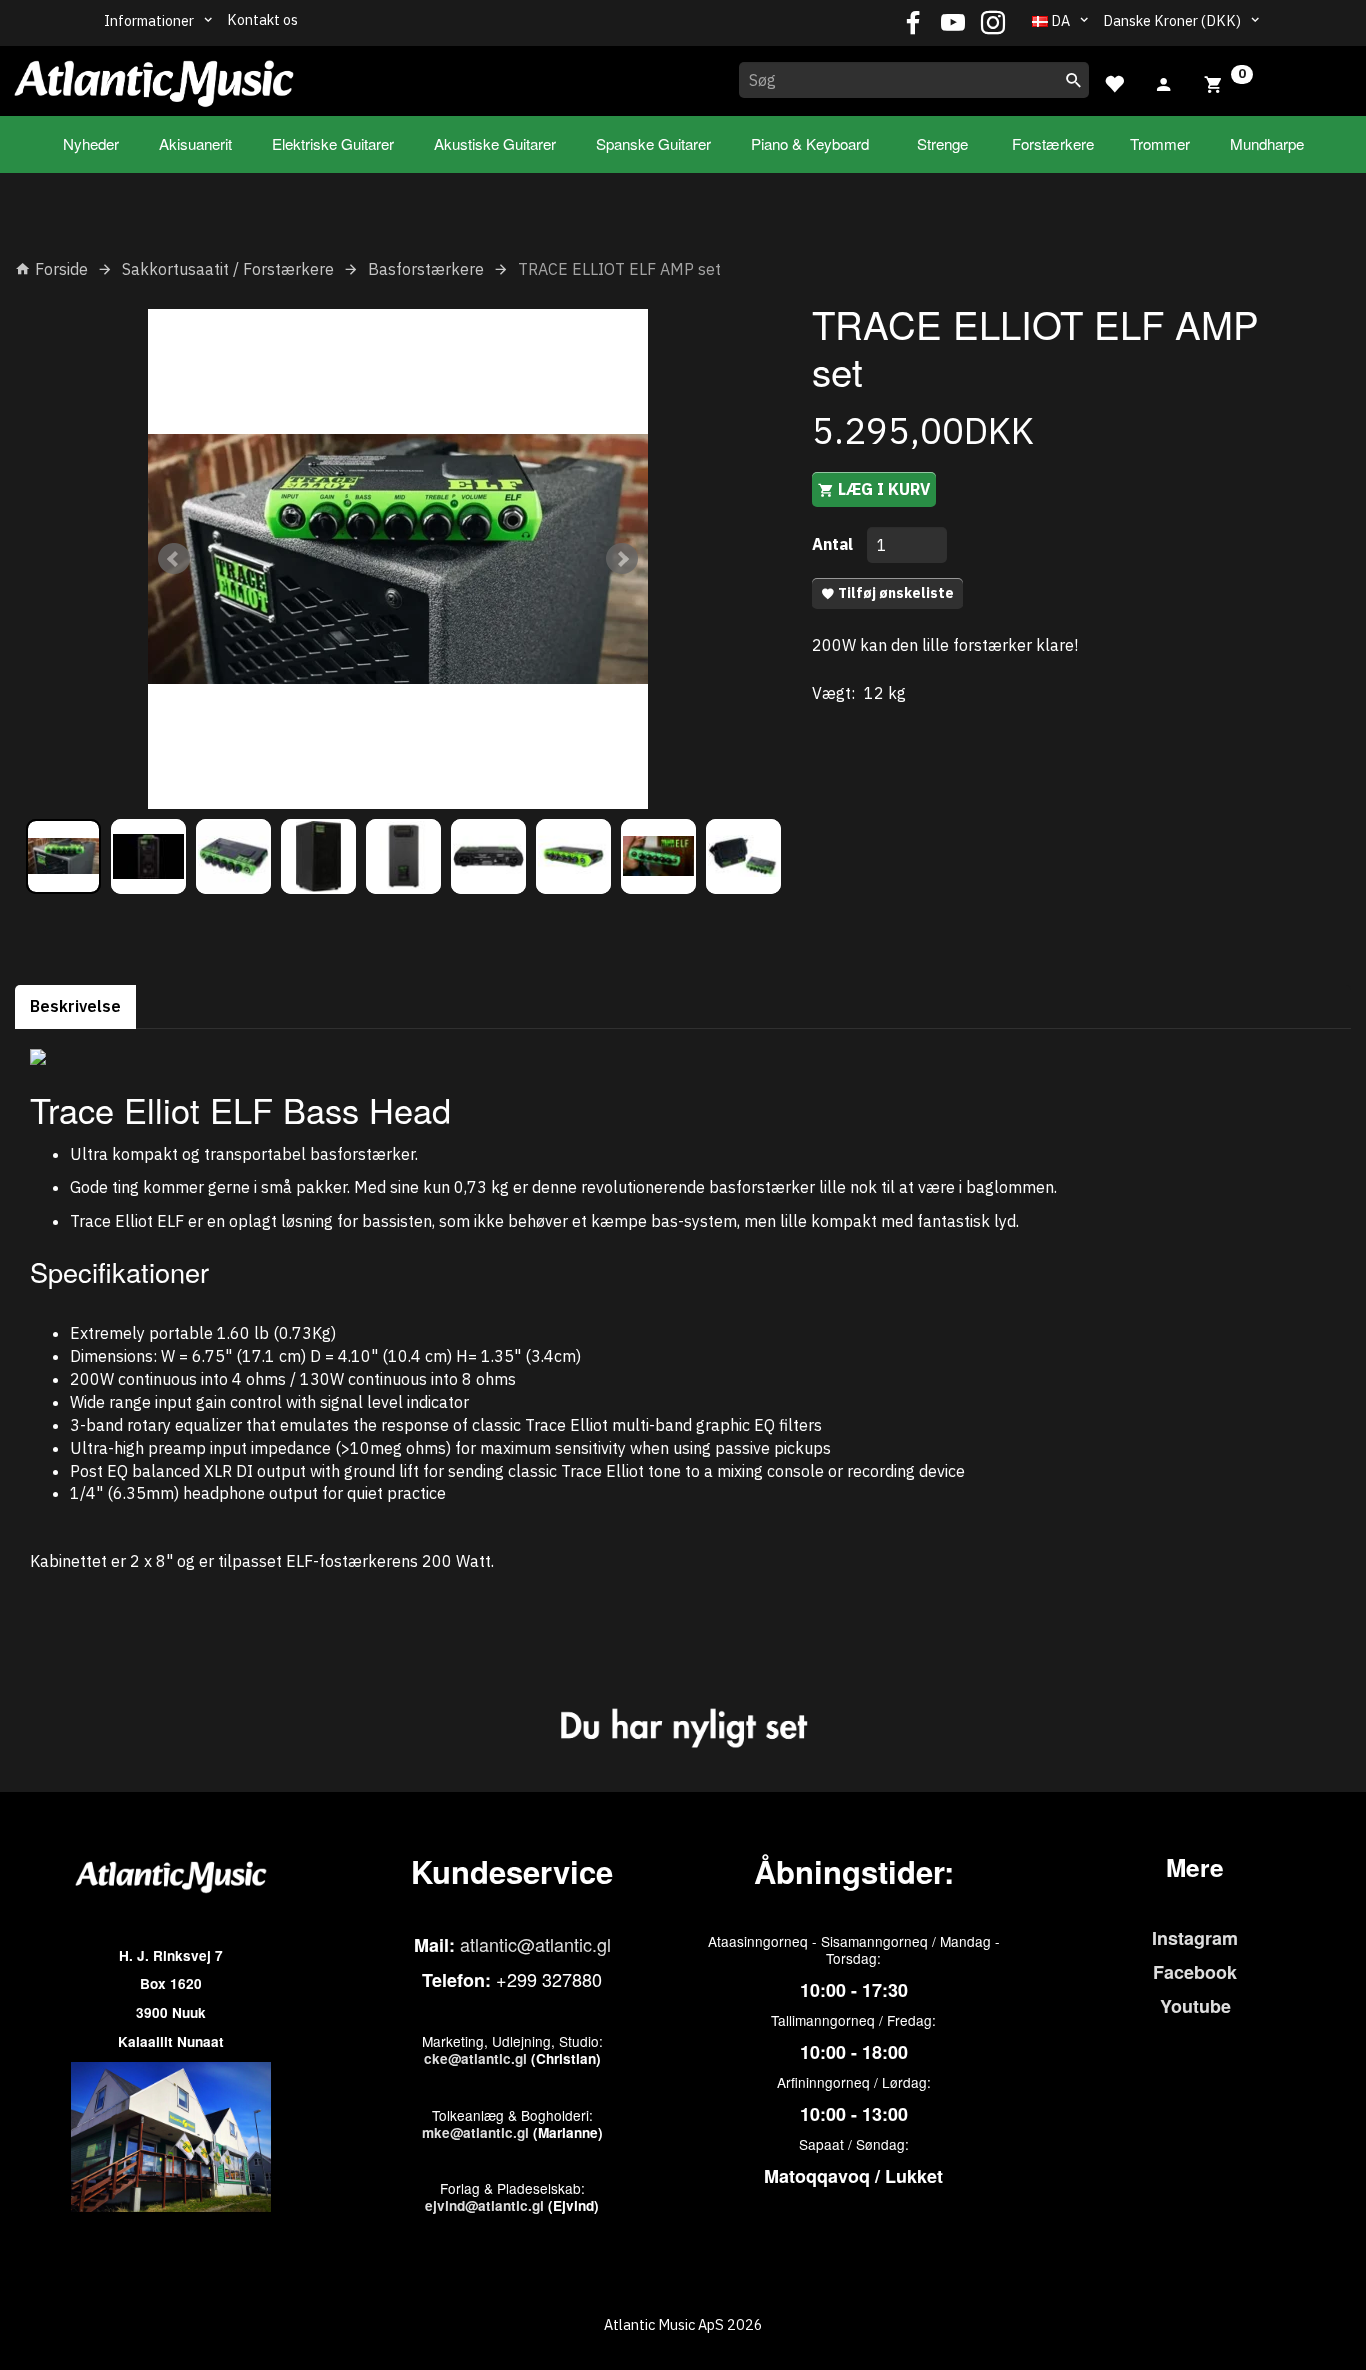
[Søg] (1074, 80)
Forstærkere (1053, 143)
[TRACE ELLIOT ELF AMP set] (398, 559)
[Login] (1164, 82)
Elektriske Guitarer (333, 143)
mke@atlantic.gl (475, 2132)
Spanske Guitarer (653, 143)
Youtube (1195, 2006)
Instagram (1195, 1938)
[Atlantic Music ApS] (154, 77)
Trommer (1160, 143)
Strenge (942, 143)
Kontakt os (262, 19)
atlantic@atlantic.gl (535, 1944)
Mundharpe (1267, 143)
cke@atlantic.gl (475, 2058)
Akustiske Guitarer (495, 143)
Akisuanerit (195, 143)
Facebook (1195, 1972)
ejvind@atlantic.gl (484, 2205)
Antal (834, 544)
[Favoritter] (1114, 81)
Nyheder (91, 143)
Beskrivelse (75, 1006)
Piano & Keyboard (810, 143)
